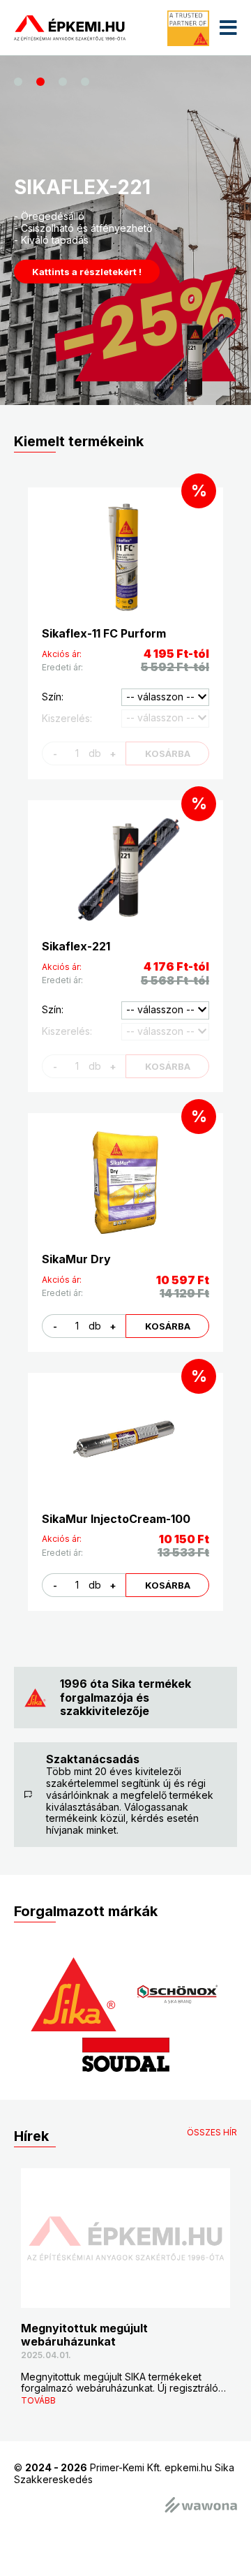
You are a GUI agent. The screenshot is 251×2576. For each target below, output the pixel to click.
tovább (38, 2400)
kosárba (168, 1326)
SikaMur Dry (76, 1259)
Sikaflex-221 (76, 946)
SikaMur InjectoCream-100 (116, 1519)
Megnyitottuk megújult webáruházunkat (84, 2335)
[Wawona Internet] (201, 2506)
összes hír (212, 2133)
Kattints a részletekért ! (87, 272)
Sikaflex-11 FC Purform (104, 633)
